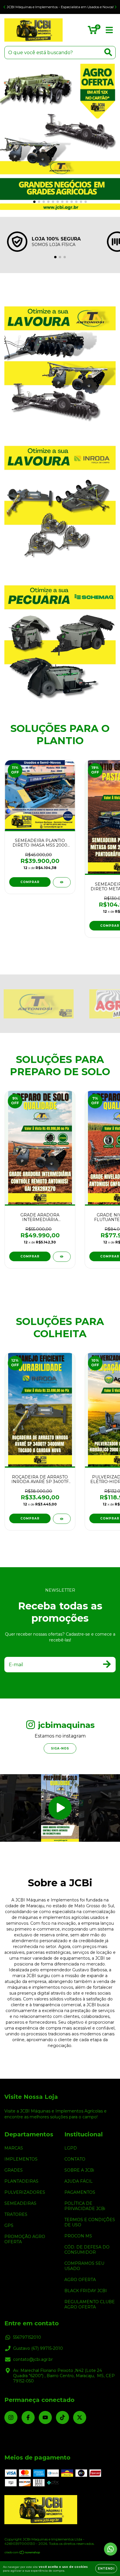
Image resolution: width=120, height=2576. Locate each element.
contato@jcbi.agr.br (33, 2359)
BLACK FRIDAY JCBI (86, 2291)
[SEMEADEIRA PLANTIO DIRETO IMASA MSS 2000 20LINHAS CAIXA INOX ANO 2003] (62, 882)
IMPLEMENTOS (21, 2159)
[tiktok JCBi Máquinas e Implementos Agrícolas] (62, 2417)
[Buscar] (108, 52)
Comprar (30, 1256)
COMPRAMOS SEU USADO (84, 2266)
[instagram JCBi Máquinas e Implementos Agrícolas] (11, 2417)
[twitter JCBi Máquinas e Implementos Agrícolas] (80, 2417)
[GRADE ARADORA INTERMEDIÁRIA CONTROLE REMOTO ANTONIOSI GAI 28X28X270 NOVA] (62, 1257)
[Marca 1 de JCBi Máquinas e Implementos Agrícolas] (38, 1004)
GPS (9, 2225)
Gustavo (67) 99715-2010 (38, 2348)
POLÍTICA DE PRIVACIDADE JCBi (85, 2206)
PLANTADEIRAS (21, 2181)
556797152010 (27, 2337)
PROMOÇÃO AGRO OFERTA (25, 2239)
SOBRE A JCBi (79, 2170)
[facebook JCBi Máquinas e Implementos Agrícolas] (28, 2417)
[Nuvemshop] (23, 2553)
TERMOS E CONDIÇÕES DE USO (90, 2222)
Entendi (106, 2569)
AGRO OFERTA (80, 2280)
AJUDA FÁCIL (78, 2181)
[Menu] (109, 30)
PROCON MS (78, 2236)
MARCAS (14, 2148)
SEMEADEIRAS (20, 2203)
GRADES (14, 2170)
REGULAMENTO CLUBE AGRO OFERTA (90, 2304)
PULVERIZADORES (25, 2192)
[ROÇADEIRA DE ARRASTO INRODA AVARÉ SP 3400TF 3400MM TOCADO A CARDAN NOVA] (62, 1519)
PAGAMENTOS (80, 2192)
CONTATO (75, 2159)
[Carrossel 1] (60, 137)
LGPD (71, 2148)
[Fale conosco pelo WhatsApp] (111, 2549)
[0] (92, 31)
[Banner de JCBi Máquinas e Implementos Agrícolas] (60, 357)
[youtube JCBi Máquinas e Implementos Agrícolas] (45, 2417)
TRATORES (16, 2214)
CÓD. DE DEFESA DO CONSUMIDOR (87, 2250)
